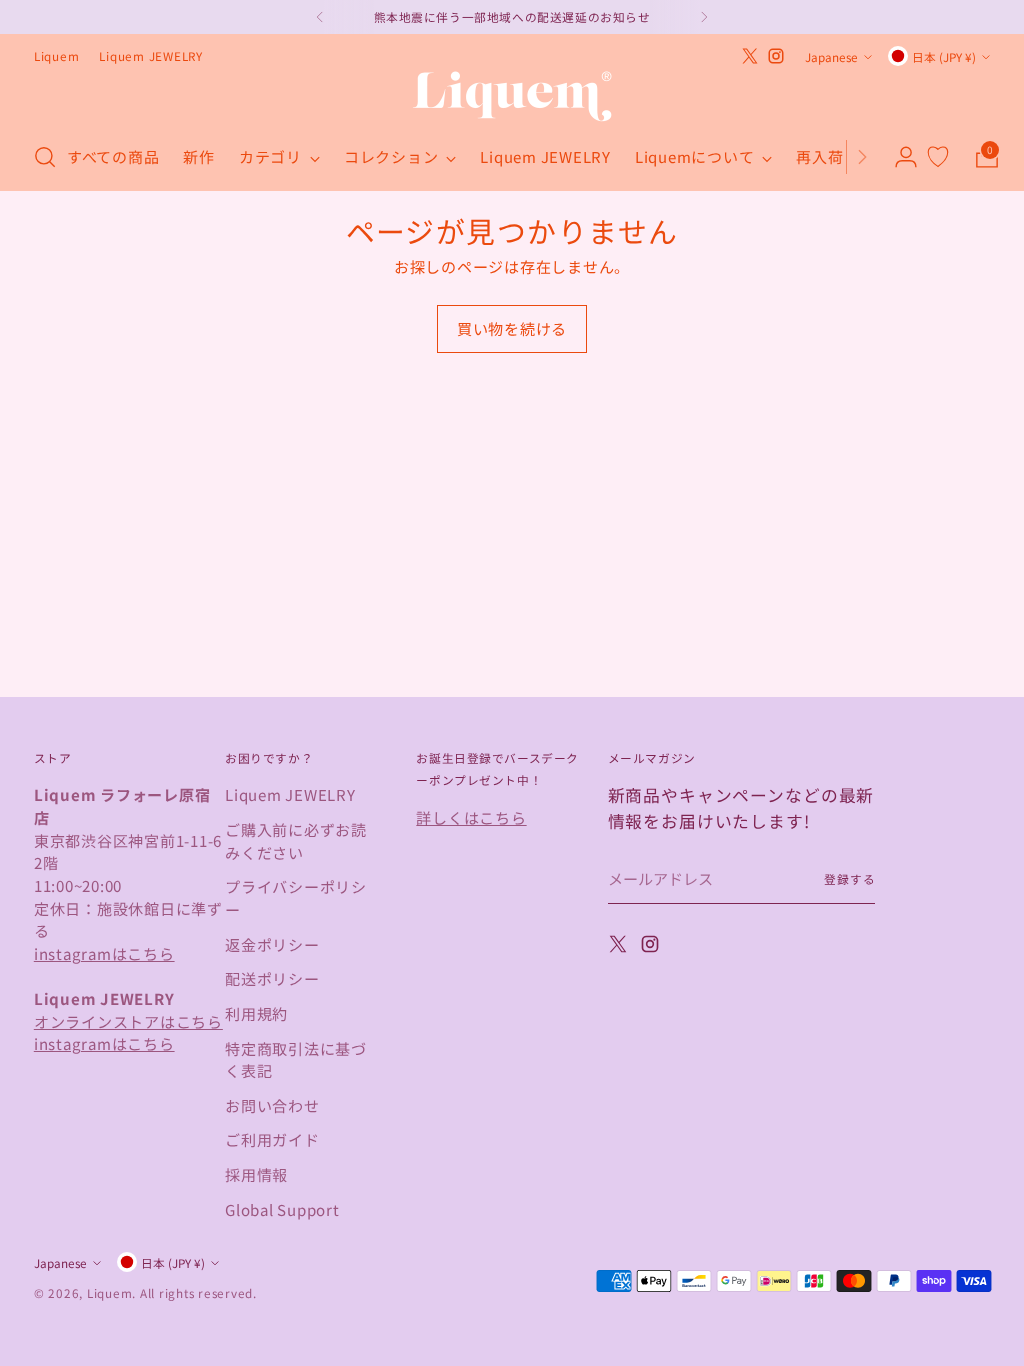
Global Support (282, 1209)
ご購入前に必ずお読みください (296, 840)
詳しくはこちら (471, 817)
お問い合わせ (272, 1105)
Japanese (831, 56)
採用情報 (256, 1174)
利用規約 (256, 1013)
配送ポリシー (272, 978)
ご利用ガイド (272, 1139)
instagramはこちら (104, 953)
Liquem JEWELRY (290, 794)
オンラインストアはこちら (128, 1021)
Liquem (110, 1292)
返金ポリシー (272, 944)
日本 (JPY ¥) (944, 56)
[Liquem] (512, 96)
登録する (850, 878)
